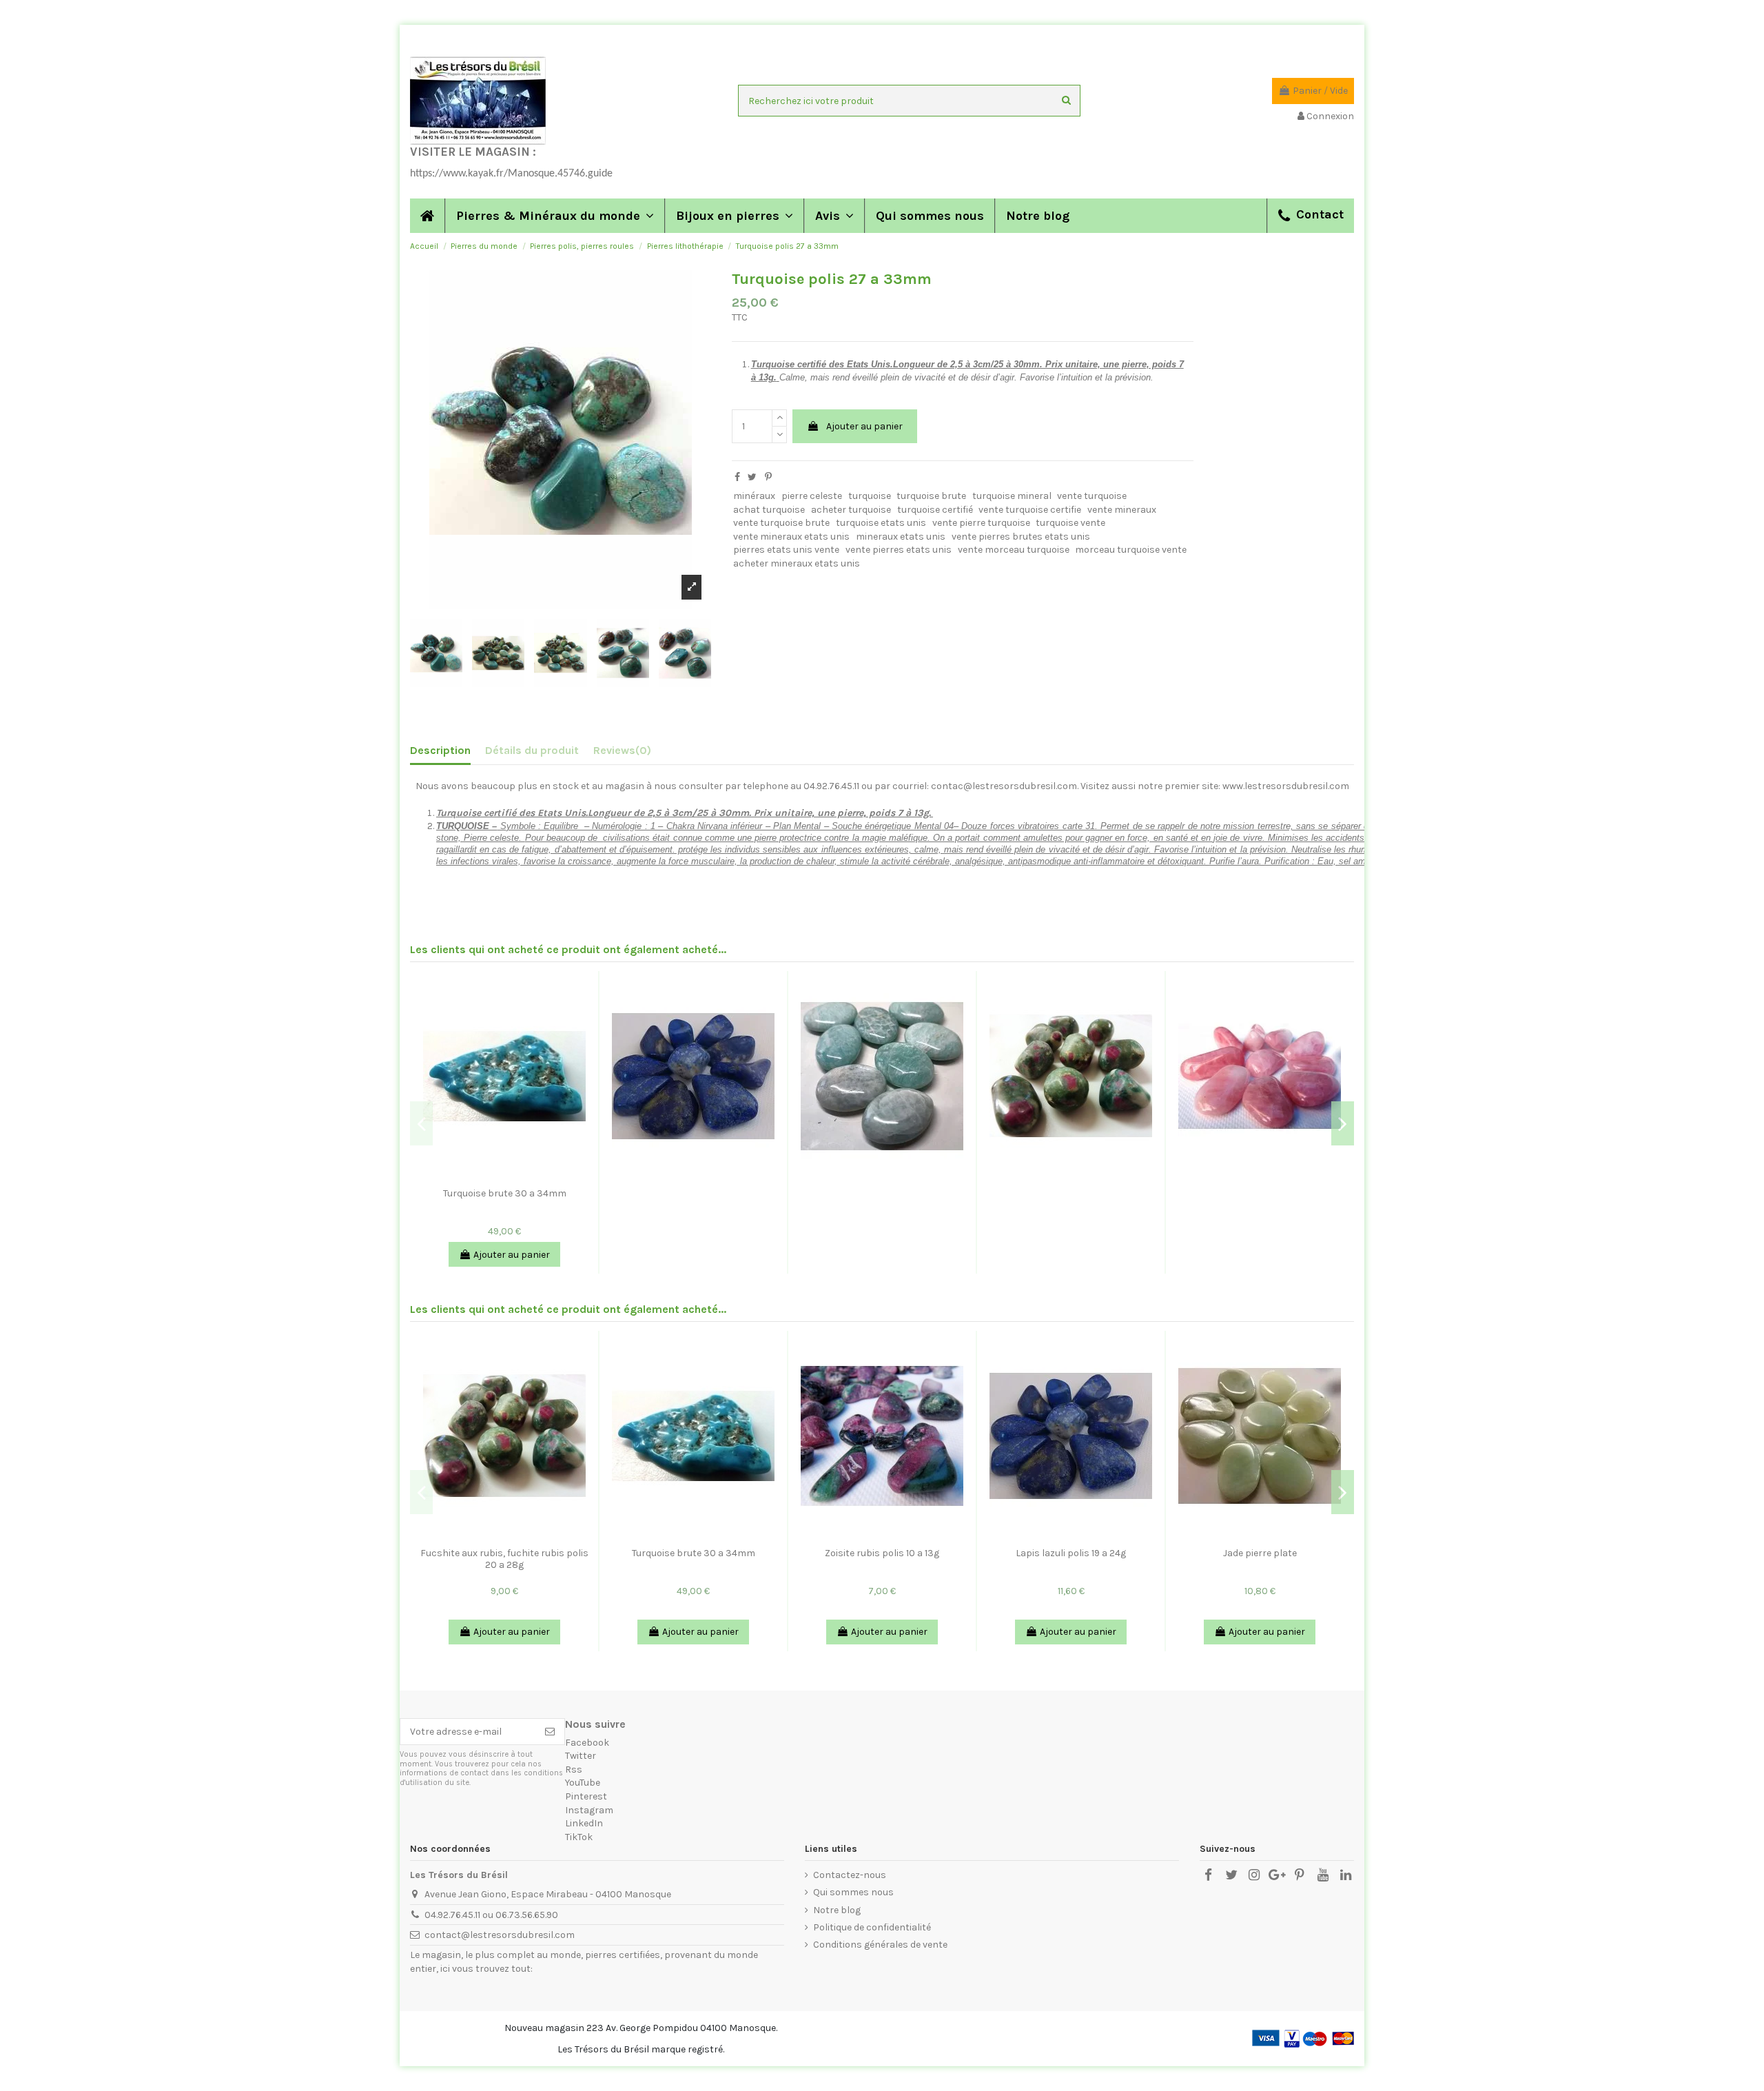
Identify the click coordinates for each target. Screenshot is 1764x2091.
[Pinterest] (768, 477)
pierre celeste (812, 496)
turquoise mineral (1012, 496)
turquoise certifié (935, 510)
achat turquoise (769, 510)
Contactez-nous (850, 1875)
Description (440, 750)
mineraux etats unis (901, 537)
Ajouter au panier (864, 426)
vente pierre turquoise (981, 523)
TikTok (579, 1837)
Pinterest (586, 1796)
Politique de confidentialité (872, 1927)
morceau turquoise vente (1131, 550)
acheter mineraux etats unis (797, 563)
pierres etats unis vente (786, 550)
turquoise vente (1070, 523)
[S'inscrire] (550, 1732)
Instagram (589, 1810)
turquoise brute (931, 496)
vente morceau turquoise (1014, 550)
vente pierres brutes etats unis (1021, 537)
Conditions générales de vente (880, 1945)
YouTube (583, 1783)
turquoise (870, 496)
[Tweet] (752, 477)
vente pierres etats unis (899, 550)
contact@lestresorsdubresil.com (500, 1935)
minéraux (754, 496)
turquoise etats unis (881, 523)
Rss (574, 1769)
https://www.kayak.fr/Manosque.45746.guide (511, 174)
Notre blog (837, 1910)
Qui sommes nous (853, 1892)
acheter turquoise (851, 510)
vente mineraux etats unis (791, 537)
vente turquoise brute (781, 523)
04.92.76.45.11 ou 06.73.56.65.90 (491, 1915)
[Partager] (737, 477)
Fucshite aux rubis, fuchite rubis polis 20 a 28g (504, 1559)
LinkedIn (584, 1823)
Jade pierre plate (1260, 1553)
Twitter (581, 1756)
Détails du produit (532, 750)
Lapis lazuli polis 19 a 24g (1071, 1553)
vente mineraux (1122, 510)
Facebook (587, 1743)
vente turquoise (1092, 496)
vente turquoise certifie (1030, 510)
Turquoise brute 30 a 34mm (505, 1193)
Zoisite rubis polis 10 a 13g (882, 1553)
